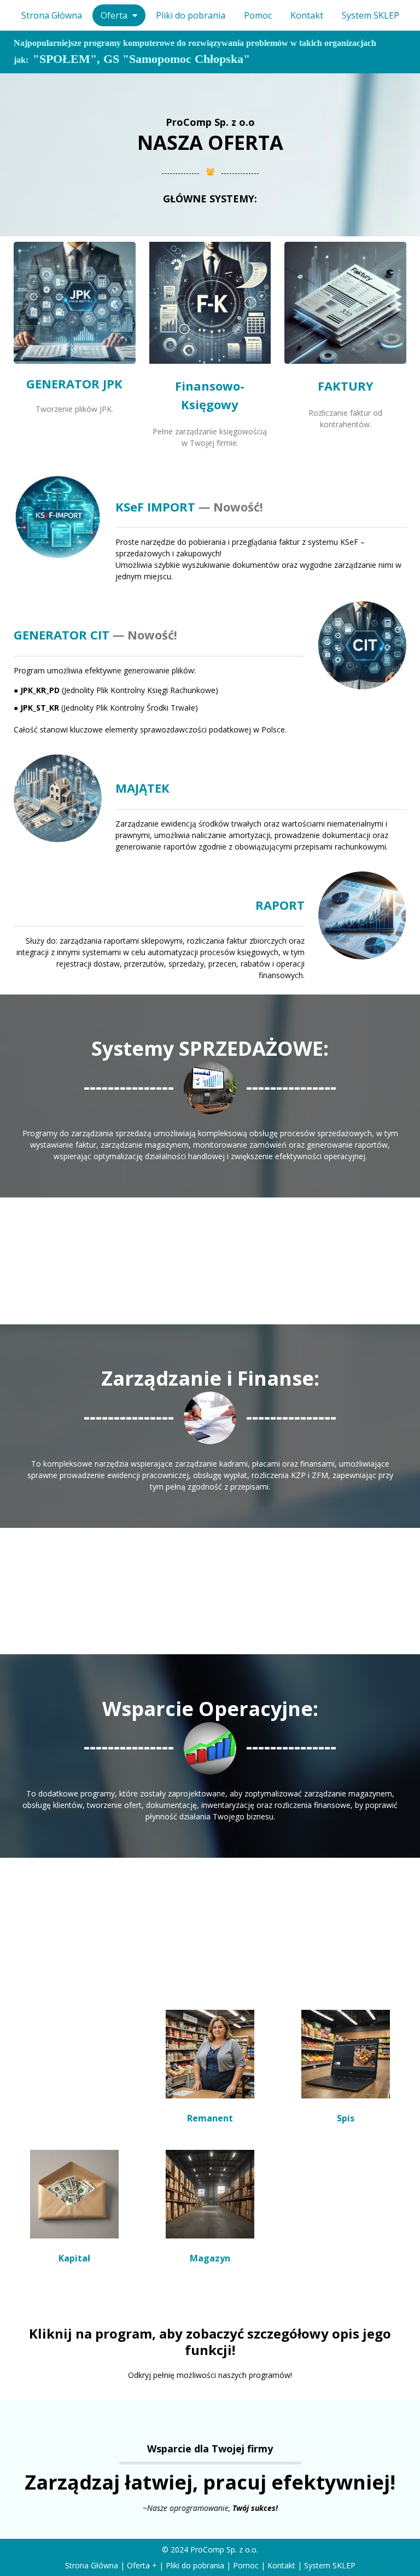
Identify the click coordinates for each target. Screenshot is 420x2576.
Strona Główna (92, 2565)
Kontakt (281, 2565)
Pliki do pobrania (195, 2565)
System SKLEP (330, 2565)
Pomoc (246, 2565)
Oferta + (142, 2565)
